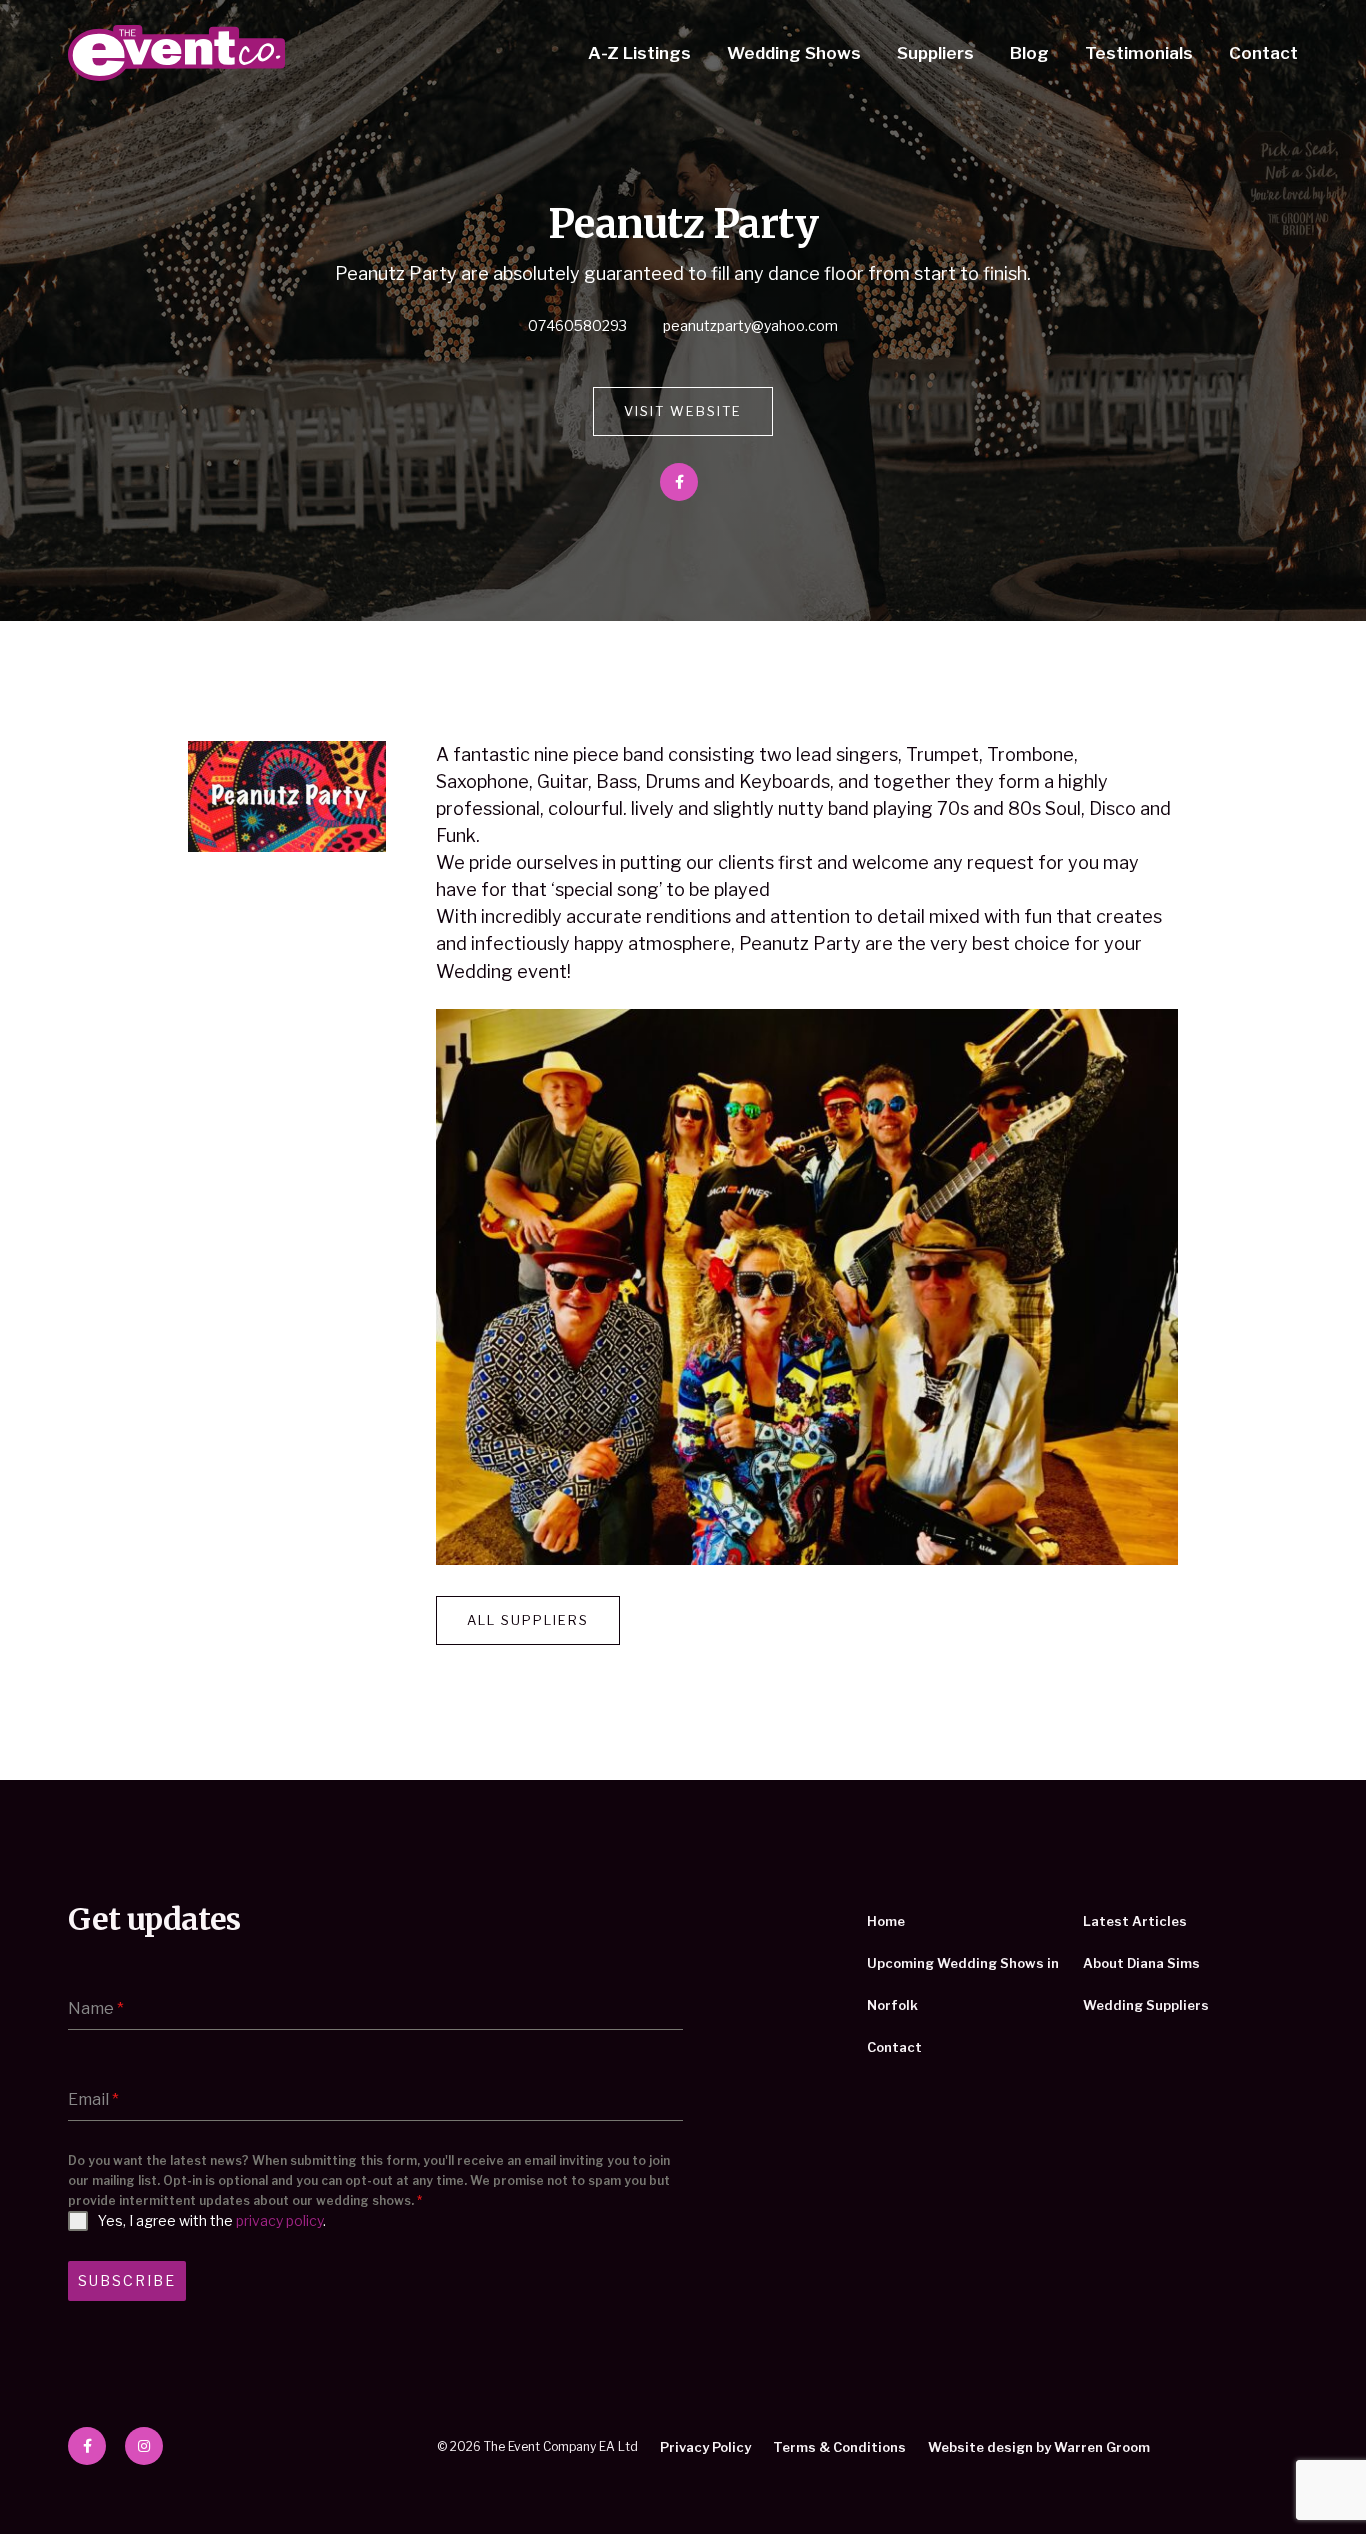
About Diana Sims (1141, 1963)
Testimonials (1139, 53)
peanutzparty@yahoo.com (750, 325)
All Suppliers (528, 1620)
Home (886, 1921)
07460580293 (577, 325)
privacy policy (279, 2220)
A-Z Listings (639, 53)
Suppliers (935, 53)
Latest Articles (1135, 1921)
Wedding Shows (794, 53)
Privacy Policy (705, 2447)
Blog (1029, 53)
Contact (1263, 53)
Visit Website (683, 411)
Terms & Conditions (839, 2447)
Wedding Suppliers (1146, 2005)
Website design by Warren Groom (1039, 2447)
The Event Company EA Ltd (176, 53)
